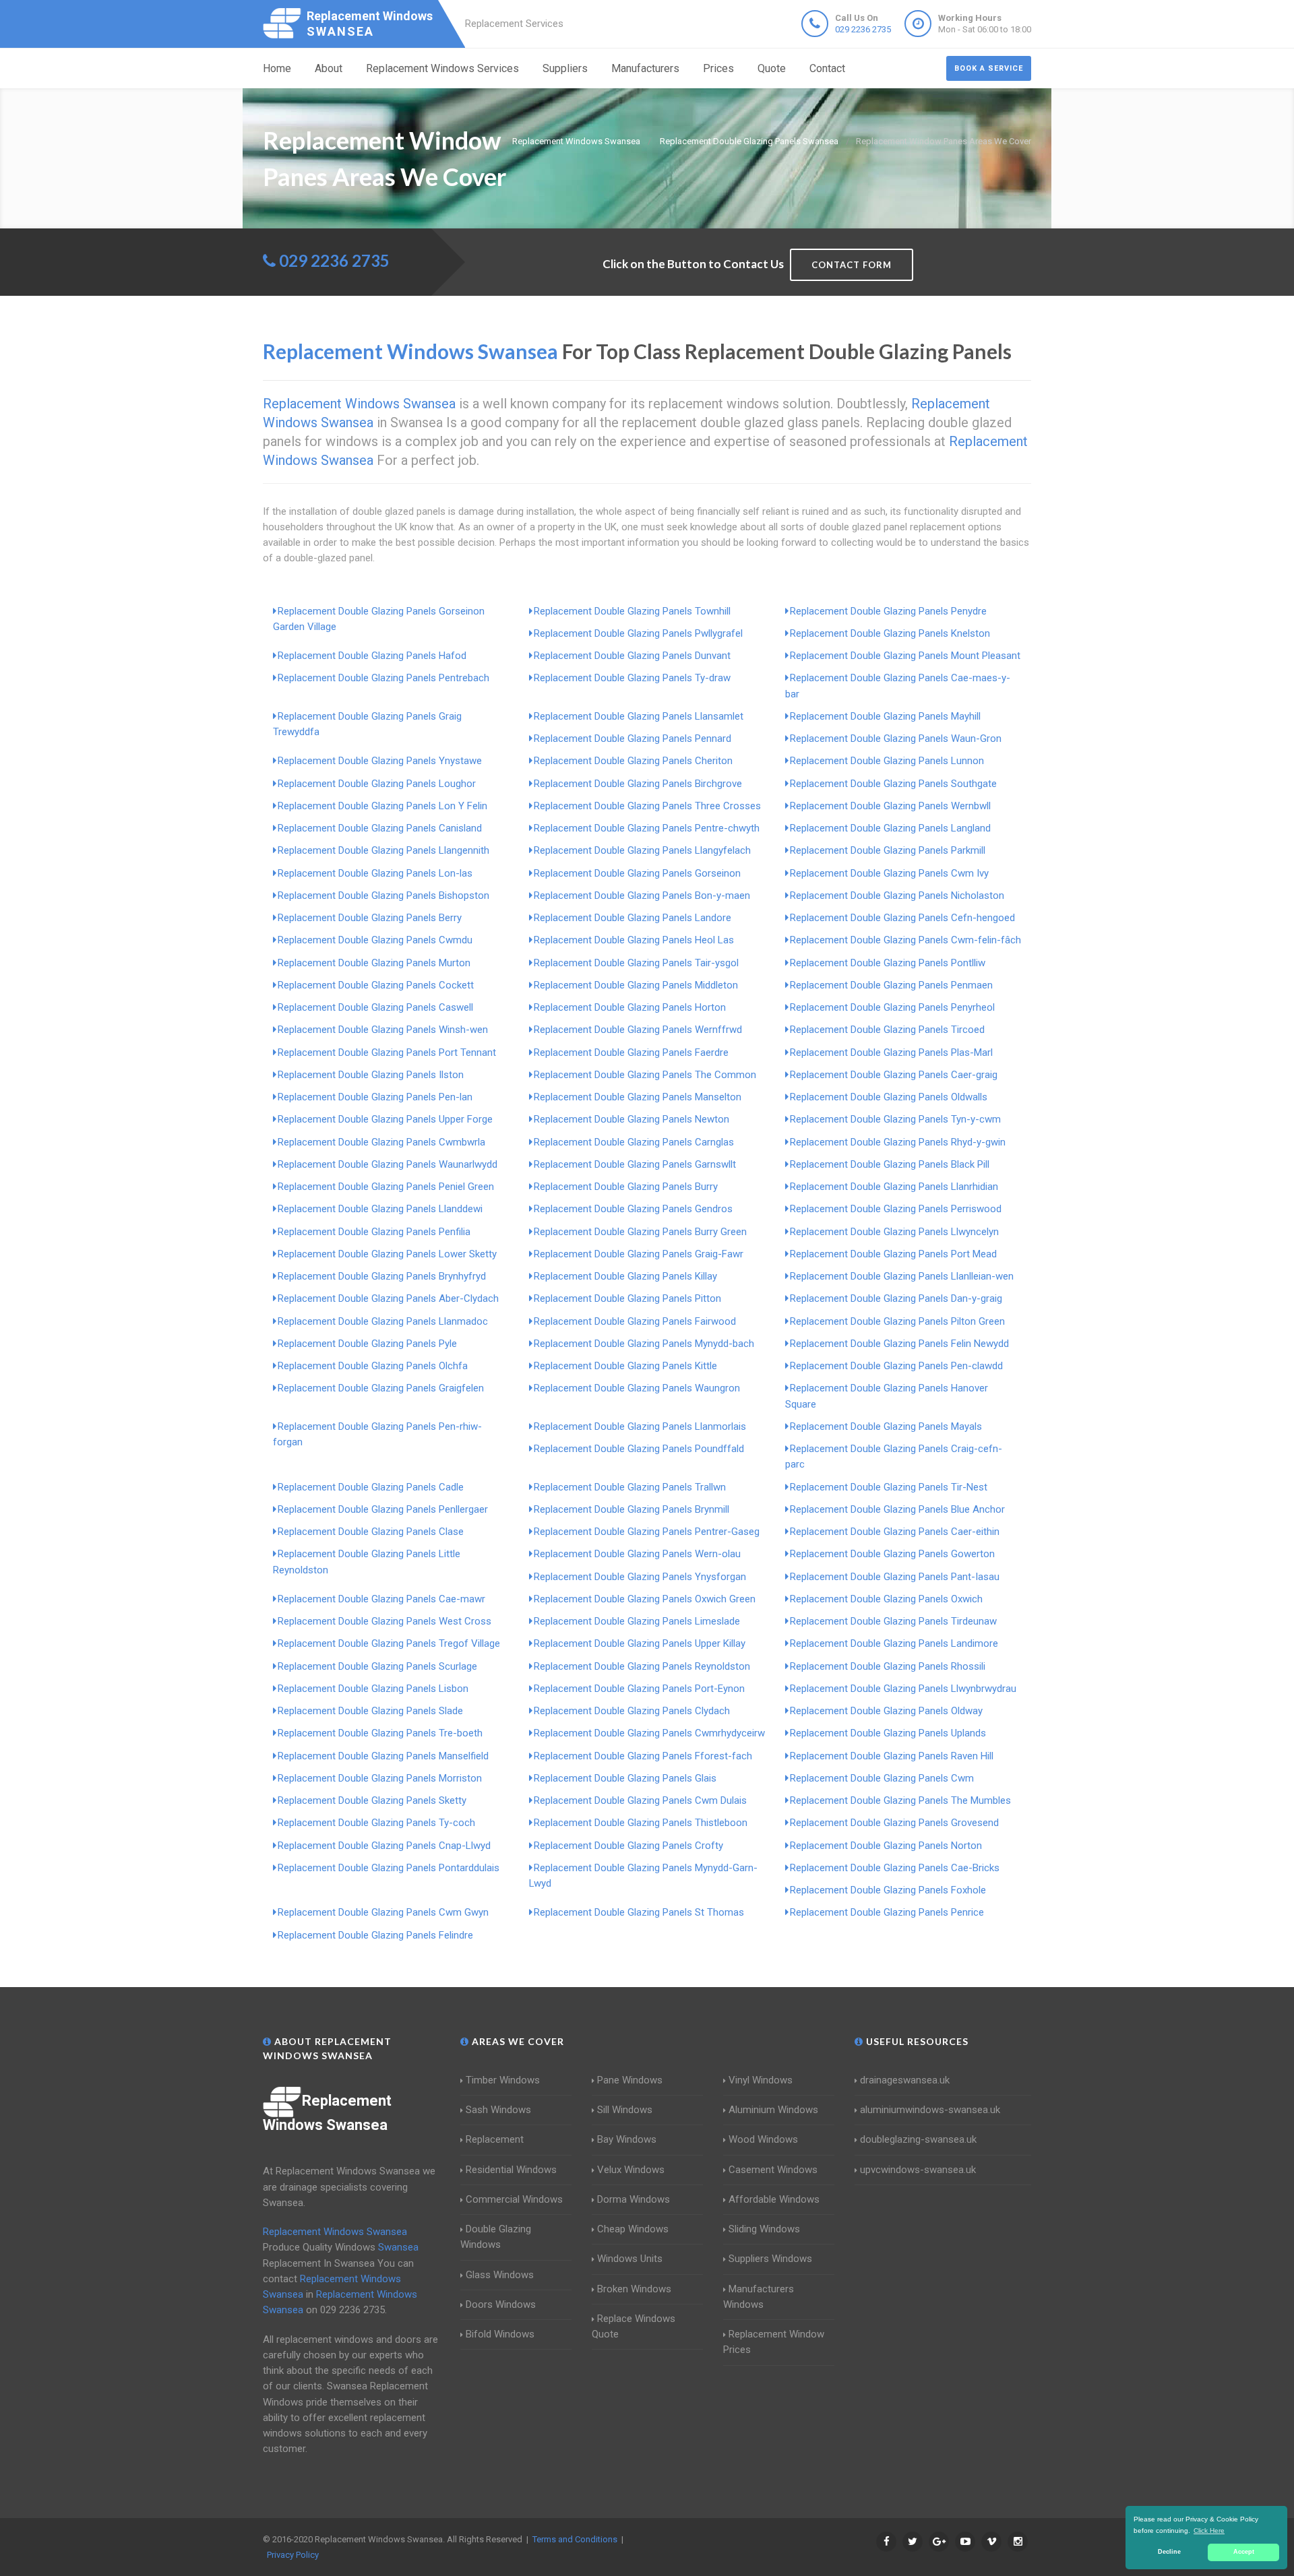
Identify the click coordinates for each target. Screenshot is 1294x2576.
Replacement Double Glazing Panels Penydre (888, 611)
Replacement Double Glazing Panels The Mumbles (900, 1800)
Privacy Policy (293, 2555)
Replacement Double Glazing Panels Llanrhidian (894, 1187)
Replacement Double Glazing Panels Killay (625, 1276)
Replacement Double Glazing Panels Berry (370, 918)
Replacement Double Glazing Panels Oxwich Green (645, 1599)
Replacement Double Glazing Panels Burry (626, 1187)
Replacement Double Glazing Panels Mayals (886, 1426)
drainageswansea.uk (905, 2080)
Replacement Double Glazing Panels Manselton (638, 1097)
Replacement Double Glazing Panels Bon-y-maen (642, 896)
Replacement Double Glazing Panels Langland (890, 828)
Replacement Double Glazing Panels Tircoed (887, 1030)
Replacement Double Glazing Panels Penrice (887, 1912)
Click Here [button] (1209, 2531)
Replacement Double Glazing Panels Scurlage (377, 1666)
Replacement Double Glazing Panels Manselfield (383, 1756)
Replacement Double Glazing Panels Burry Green (640, 1232)
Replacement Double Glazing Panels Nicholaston (897, 896)
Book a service (989, 68)
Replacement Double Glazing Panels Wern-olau (637, 1554)
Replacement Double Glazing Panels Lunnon (887, 761)
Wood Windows (763, 2139)
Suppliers (565, 68)
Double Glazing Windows (496, 2237)
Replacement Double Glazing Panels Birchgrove (638, 784)
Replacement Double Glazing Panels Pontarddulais (389, 1868)
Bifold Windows (500, 2334)
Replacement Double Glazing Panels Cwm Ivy (889, 873)
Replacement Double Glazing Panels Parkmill (888, 850)
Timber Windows (503, 2080)
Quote (772, 68)
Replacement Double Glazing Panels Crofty (628, 1846)
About (329, 68)
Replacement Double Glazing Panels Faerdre (631, 1053)
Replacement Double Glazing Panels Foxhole (888, 1890)
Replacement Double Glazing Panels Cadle (371, 1487)
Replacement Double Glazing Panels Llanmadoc (383, 1321)
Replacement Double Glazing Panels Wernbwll (890, 806)
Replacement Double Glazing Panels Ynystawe (380, 761)
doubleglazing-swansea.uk (918, 2139)
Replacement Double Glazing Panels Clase (371, 1532)
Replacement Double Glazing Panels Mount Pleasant (905, 656)
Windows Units (630, 2259)
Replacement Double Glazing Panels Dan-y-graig (896, 1298)
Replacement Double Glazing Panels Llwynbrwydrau (903, 1689)
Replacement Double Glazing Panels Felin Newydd (899, 1344)
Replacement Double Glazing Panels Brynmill (631, 1509)
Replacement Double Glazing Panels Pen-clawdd (896, 1366)
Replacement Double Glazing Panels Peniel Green (386, 1187)
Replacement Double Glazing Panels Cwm (882, 1778)
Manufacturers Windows (759, 2297)
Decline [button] (1169, 2552)
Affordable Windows (774, 2199)
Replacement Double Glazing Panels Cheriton (633, 761)
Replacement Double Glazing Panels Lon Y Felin (382, 806)
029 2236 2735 (863, 29)
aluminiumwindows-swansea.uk (930, 2110)
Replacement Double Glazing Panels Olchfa (373, 1366)
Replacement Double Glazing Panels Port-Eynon (639, 1689)
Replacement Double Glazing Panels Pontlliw (888, 963)
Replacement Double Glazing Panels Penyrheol (892, 1007)
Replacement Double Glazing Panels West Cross (384, 1621)
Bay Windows (627, 2139)
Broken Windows (634, 2289)
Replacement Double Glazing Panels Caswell (375, 1007)
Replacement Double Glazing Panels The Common (645, 1075)
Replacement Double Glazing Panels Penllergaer (383, 1509)
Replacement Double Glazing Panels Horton (630, 1007)
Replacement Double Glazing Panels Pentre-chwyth (647, 828)
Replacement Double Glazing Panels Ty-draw (632, 678)
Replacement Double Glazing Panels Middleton (636, 985)
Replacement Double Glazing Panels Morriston (380, 1778)
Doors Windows (501, 2304)
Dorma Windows (634, 2199)
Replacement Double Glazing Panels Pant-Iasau (895, 1577)
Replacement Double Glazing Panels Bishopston (383, 896)
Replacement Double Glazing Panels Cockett (376, 985)
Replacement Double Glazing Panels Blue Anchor (897, 1509)
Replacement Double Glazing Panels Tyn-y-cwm (895, 1119)
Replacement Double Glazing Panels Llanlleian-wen (902, 1276)
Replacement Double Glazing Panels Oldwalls (889, 1097)
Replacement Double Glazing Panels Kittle (625, 1366)
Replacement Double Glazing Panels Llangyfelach (642, 850)
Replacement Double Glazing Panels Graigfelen (381, 1388)
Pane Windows (630, 2080)
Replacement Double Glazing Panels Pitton (627, 1298)
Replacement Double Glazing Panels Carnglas (634, 1142)
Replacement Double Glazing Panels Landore (633, 918)
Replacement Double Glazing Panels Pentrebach (383, 678)
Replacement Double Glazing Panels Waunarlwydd (388, 1164)
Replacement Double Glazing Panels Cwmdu (375, 940)
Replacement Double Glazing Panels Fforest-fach (643, 1756)
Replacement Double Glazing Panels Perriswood (896, 1209)
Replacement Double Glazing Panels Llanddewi (380, 1209)
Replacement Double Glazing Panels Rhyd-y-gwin (898, 1142)
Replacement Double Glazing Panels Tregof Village (389, 1643)
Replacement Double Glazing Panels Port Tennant (387, 1053)
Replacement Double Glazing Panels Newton (631, 1119)
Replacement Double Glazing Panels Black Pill (890, 1164)
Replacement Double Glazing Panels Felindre (375, 1935)
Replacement (495, 2139)
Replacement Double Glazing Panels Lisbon (373, 1689)
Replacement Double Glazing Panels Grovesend (894, 1823)
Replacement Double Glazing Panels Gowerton (892, 1554)
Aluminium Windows (773, 2110)
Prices (718, 68)
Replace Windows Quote (634, 2326)
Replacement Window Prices (774, 2342)
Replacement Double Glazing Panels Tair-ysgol (636, 963)
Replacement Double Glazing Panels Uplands (888, 1733)
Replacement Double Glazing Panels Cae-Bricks (895, 1868)
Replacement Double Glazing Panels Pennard (633, 739)
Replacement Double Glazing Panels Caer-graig (894, 1075)
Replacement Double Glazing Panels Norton (886, 1846)
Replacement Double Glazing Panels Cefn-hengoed (902, 918)
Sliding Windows (764, 2229)
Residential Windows (511, 2170)
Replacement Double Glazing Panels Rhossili (888, 1666)
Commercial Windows (514, 2199)
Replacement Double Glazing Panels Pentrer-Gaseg (647, 1532)
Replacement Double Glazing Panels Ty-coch (376, 1823)
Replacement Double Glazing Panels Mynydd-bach (644, 1344)
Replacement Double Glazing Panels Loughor (377, 784)
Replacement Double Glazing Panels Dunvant (632, 656)
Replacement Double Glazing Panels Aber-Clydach (388, 1298)
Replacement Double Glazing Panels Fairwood (635, 1321)
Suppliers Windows (770, 2259)
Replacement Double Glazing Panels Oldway (886, 1711)
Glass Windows (500, 2275)
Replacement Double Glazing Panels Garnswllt (635, 1164)
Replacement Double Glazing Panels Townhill (632, 611)
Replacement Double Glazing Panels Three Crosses (647, 806)
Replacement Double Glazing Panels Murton (374, 963)
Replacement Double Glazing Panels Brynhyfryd (382, 1276)
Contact (827, 68)
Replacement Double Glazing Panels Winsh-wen (383, 1030)
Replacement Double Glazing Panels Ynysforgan (640, 1577)
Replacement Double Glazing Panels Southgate (893, 784)
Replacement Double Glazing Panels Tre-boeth (380, 1733)
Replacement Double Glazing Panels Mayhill (885, 716)
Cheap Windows (633, 2229)
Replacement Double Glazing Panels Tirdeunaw (893, 1621)
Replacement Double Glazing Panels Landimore (894, 1643)
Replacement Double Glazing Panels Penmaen (891, 985)
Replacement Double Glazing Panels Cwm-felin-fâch (905, 940)
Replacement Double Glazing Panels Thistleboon (641, 1823)
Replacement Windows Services (442, 68)
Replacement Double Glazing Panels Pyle (367, 1344)
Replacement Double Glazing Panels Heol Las (634, 940)
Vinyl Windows (761, 2080)
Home (277, 68)
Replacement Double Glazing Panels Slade (370, 1711)
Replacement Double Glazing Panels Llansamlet (639, 716)
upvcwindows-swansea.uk (918, 2170)
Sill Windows (625, 2110)
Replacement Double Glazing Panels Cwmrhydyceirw (649, 1733)
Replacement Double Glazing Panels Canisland (380, 828)
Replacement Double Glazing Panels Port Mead (893, 1254)
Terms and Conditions (575, 2539)
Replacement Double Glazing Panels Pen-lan (375, 1097)
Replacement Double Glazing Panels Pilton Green (897, 1321)
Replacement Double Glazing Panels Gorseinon (637, 873)
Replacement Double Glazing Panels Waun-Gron (896, 739)
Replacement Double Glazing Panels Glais (625, 1778)
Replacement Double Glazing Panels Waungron (637, 1388)
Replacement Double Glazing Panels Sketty (372, 1800)
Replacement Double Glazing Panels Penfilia (374, 1232)
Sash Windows (498, 2110)
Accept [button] (1244, 2552)
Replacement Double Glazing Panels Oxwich (886, 1599)
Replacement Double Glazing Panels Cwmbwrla (381, 1142)
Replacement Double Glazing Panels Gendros (633, 1209)
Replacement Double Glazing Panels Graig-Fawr (639, 1254)
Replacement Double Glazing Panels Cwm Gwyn (383, 1912)
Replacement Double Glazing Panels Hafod (372, 656)
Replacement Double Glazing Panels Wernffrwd (638, 1030)
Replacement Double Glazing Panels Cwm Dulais (640, 1800)
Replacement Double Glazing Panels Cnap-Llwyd (384, 1846)
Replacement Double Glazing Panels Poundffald (639, 1449)
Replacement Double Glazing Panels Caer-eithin (895, 1532)
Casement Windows (773, 2170)
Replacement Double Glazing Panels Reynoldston (642, 1666)
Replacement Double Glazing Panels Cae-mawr (381, 1599)
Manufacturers (645, 68)
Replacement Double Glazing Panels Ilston (371, 1075)
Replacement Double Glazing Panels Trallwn (630, 1487)
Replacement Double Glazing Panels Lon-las (375, 873)
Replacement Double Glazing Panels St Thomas (639, 1912)
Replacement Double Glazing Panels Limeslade (637, 1621)
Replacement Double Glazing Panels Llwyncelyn (894, 1232)
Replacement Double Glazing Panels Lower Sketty (387, 1254)
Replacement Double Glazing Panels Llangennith (383, 850)
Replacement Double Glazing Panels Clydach (632, 1711)
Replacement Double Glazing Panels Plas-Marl (891, 1053)
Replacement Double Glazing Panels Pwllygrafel (638, 633)
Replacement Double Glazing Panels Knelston (890, 633)
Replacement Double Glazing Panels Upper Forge (385, 1119)
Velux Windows (631, 2170)
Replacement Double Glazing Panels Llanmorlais (640, 1426)
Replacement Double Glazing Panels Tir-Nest (889, 1487)
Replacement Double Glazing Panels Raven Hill (892, 1756)
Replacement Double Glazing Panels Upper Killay (640, 1643)
